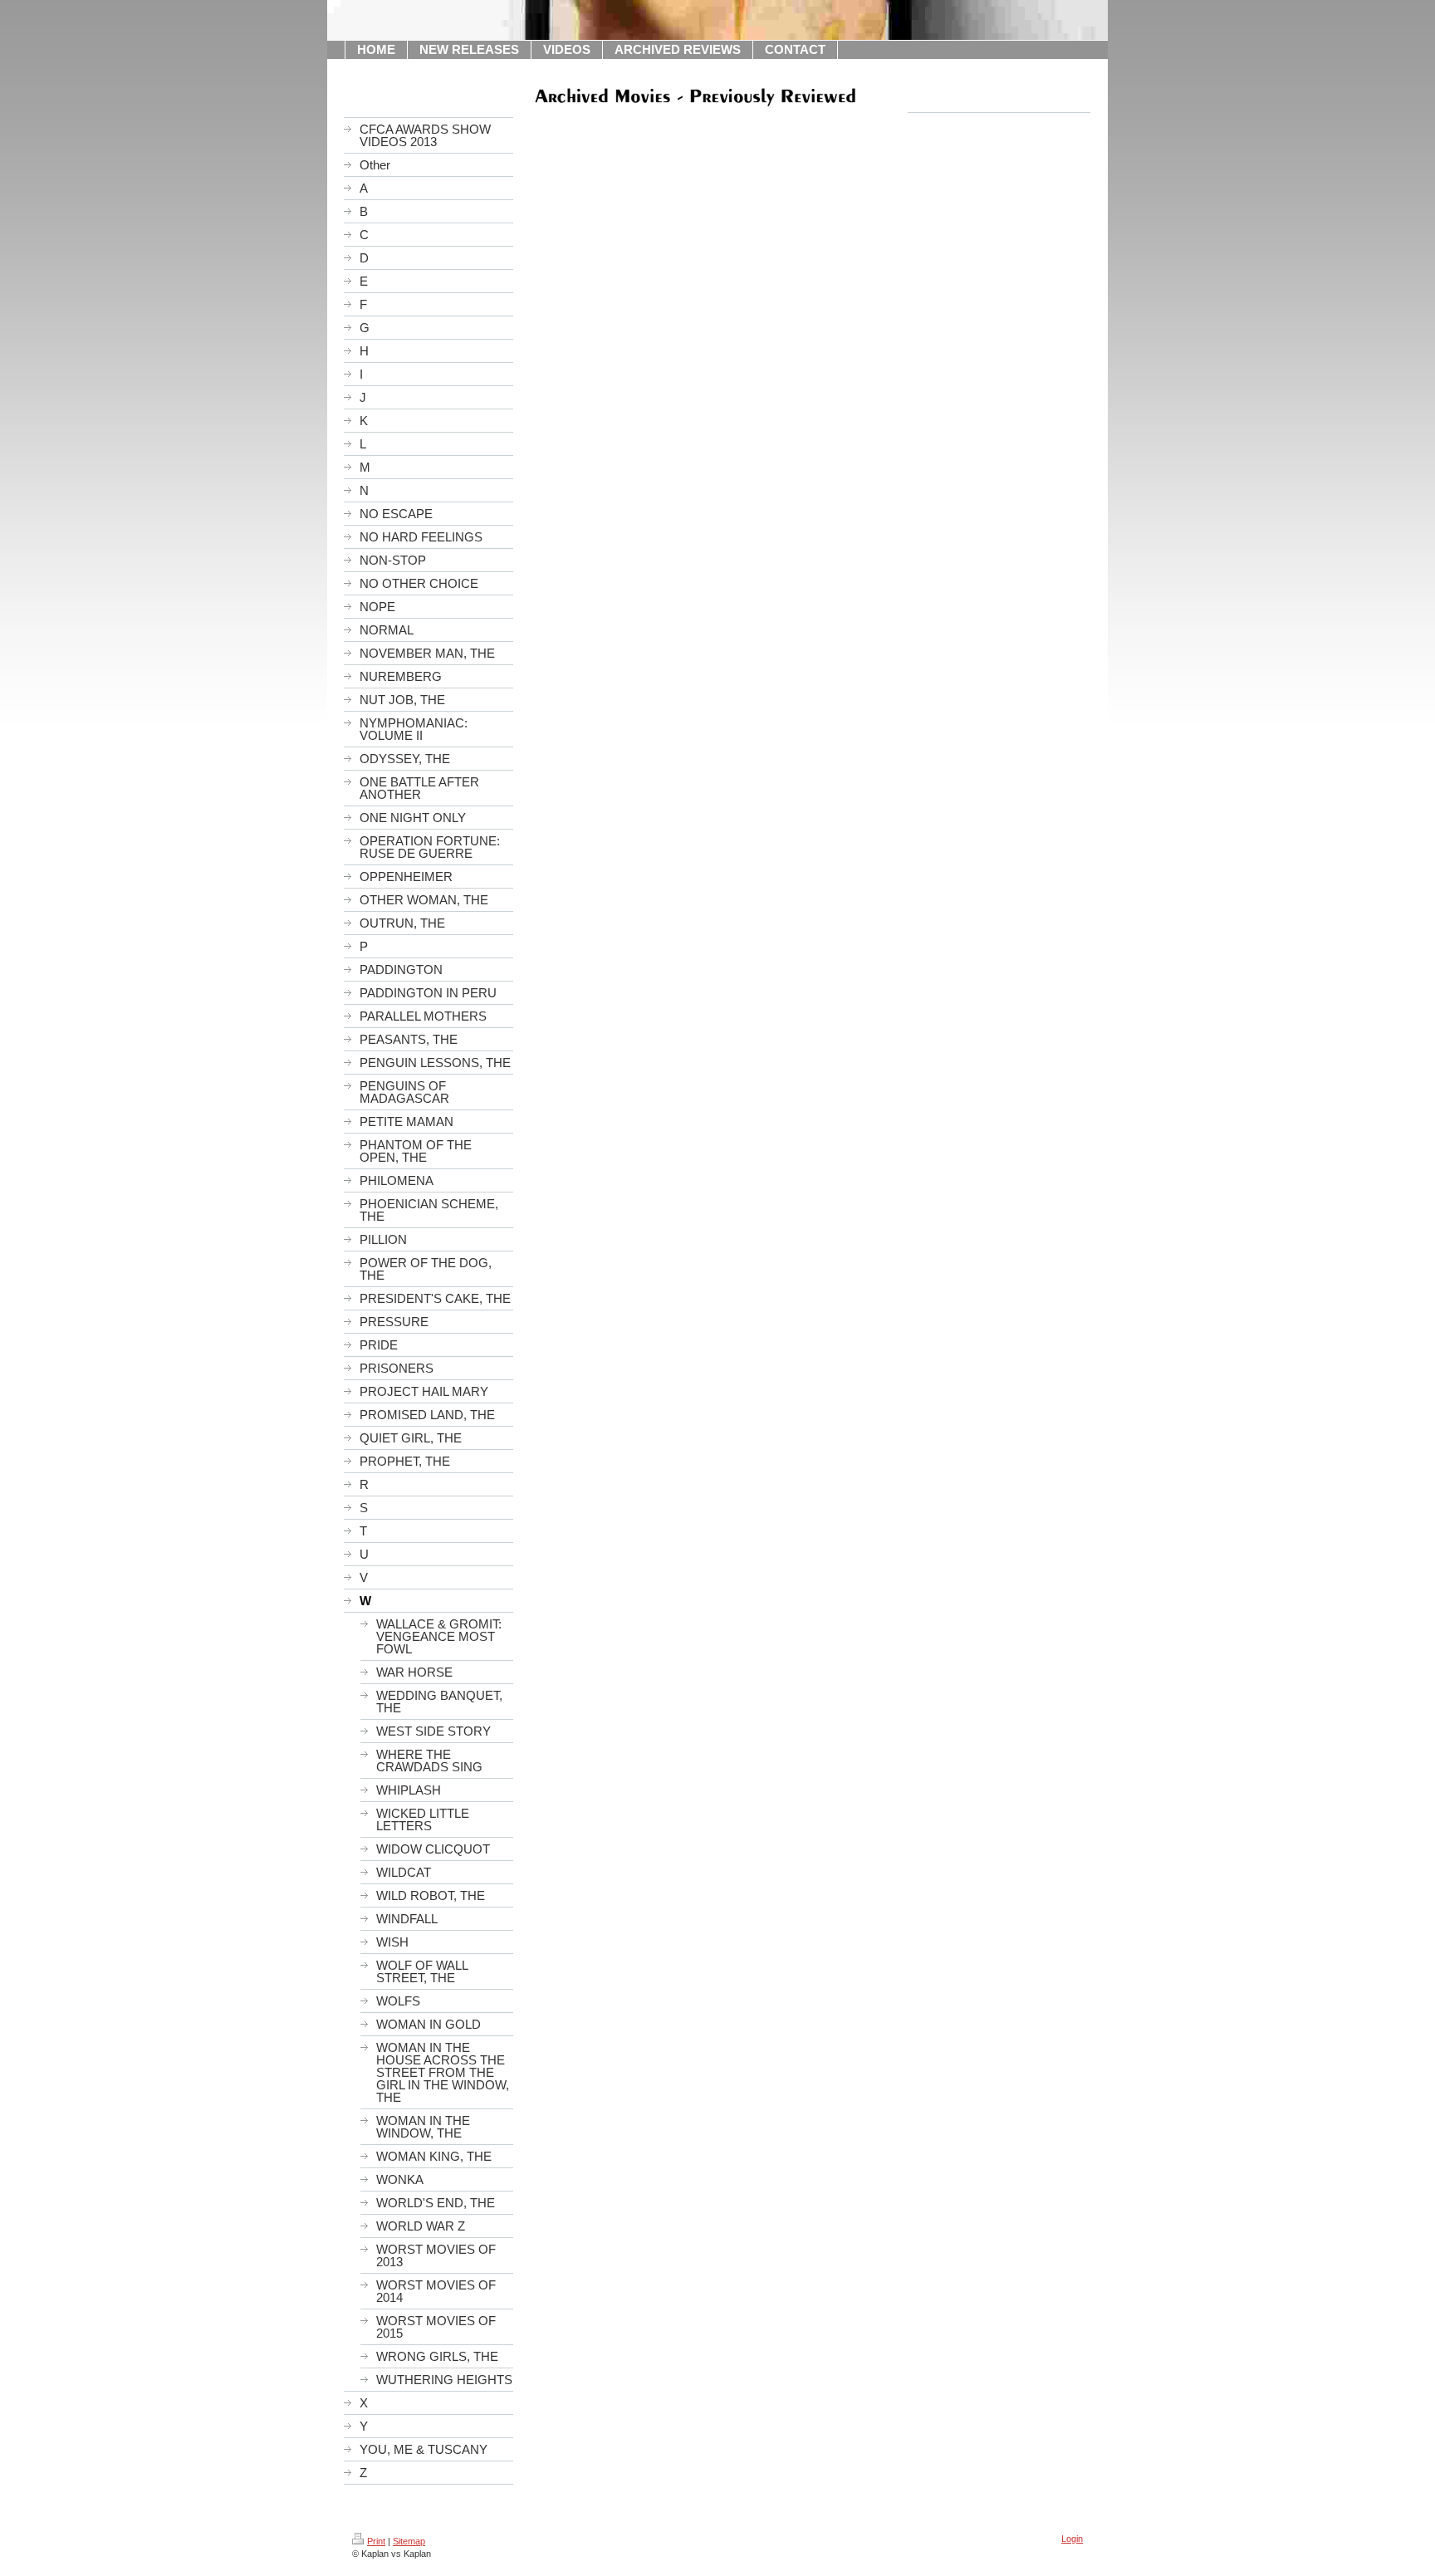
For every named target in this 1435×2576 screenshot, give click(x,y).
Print (376, 2541)
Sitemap (409, 2541)
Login (1072, 2539)
